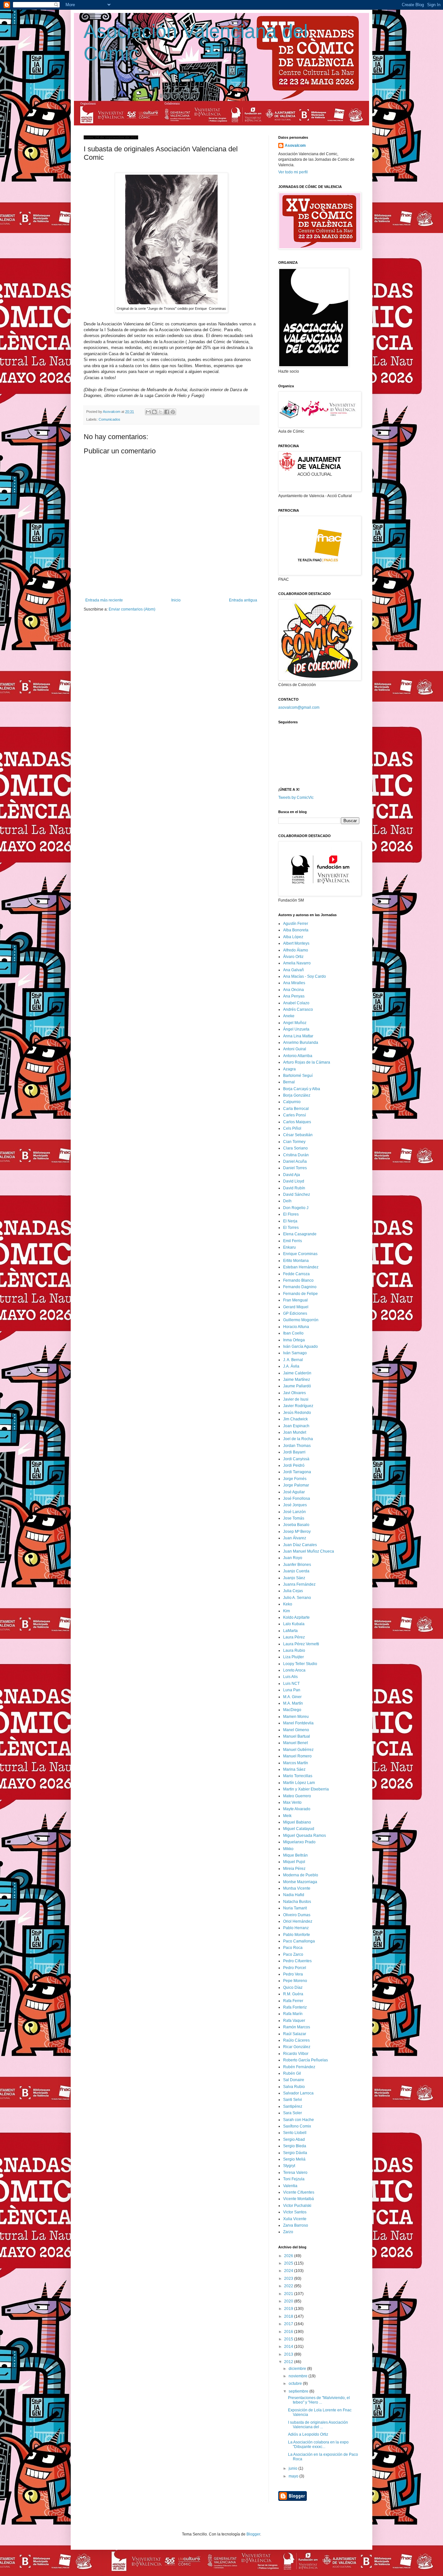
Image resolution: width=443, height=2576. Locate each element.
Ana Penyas (294, 996)
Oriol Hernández (298, 1921)
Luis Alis (290, 1677)
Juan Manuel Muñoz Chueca (309, 1551)
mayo (294, 2476)
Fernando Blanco (298, 1280)
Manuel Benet (295, 1743)
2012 (289, 2362)
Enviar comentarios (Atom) (132, 609)
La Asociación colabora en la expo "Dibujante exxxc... (318, 2444)
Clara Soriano (295, 1148)
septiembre (299, 2391)
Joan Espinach (296, 1426)
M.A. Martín (293, 1703)
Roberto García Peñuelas (305, 2060)
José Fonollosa (297, 1498)
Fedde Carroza (296, 1274)
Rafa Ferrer (293, 2001)
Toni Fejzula (294, 2179)
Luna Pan (292, 1690)
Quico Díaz (293, 1987)
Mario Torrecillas (298, 1776)
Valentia (290, 2186)
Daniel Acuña (295, 1161)
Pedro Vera (293, 1974)
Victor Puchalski (297, 2206)
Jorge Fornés (295, 1479)
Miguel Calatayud (299, 1829)
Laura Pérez (294, 1637)
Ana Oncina (293, 990)
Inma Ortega (294, 1340)
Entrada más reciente (104, 600)
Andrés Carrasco (298, 1009)
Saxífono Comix (297, 2126)
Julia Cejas (293, 1591)
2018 (289, 2316)
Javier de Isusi (296, 1399)
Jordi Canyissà (296, 1459)
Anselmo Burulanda (301, 1043)
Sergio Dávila (295, 2153)
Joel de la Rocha (298, 1439)
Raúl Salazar (295, 2034)
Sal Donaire (294, 2080)
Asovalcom (295, 146)
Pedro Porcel (295, 1968)
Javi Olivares (294, 1393)
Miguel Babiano (297, 1822)
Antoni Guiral (295, 1049)
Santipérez (293, 2106)
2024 (289, 2271)
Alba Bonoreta (296, 930)
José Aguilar (294, 1492)
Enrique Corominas (300, 1254)
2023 (289, 2279)
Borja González (297, 1095)
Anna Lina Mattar (298, 1036)
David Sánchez (297, 1195)
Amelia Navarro (297, 963)
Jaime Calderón (297, 1373)
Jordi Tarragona (297, 1472)
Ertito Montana (296, 1261)
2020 (289, 2301)
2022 (289, 2286)
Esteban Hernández (301, 1267)
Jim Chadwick (295, 1419)
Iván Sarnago (295, 1353)
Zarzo (288, 2232)
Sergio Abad (294, 2139)
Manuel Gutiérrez (298, 1750)
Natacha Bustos (297, 1902)
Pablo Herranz (296, 1928)
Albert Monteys (296, 943)
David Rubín (294, 1188)
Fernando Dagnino (300, 1287)
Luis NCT (291, 1684)
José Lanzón (294, 1512)
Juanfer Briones (297, 1565)
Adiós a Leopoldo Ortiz (308, 2434)
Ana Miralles (294, 983)
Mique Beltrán (295, 1855)
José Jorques (295, 1505)
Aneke (289, 1016)
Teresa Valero (295, 2173)
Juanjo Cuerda (296, 1571)
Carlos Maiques (297, 1122)
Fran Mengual (295, 1300)
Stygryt (289, 2166)
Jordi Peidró (294, 1465)
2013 (289, 2354)
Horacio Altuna (296, 1327)
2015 (289, 2339)
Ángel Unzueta (296, 1029)
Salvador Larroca (298, 2093)
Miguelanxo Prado (299, 1842)
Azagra (289, 1069)
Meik (287, 1816)
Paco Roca (293, 1948)
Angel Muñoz (295, 1023)
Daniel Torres (295, 1168)
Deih (287, 1201)
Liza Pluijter (293, 1657)
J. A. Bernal (293, 1360)
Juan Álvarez (295, 1538)
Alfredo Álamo (296, 950)
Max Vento (292, 1802)
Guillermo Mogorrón (301, 1320)
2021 (289, 2294)
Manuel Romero (297, 1756)
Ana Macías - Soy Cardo (305, 976)
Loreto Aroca (294, 1670)
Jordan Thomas (297, 1446)
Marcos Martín (296, 1763)
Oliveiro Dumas (297, 1915)
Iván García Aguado (300, 1346)
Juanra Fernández (299, 1584)
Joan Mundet (295, 1432)
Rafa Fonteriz (295, 2007)
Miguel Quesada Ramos (305, 1836)
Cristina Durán (296, 1155)
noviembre (299, 2376)
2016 (289, 2332)
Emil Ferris (293, 1241)
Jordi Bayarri (294, 1452)
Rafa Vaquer (294, 2021)
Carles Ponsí (294, 1115)
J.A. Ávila (291, 1366)
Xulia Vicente (295, 2219)
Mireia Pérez (294, 1869)
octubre (296, 2384)
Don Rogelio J (296, 1208)
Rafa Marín (293, 2014)
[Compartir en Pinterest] (173, 412)
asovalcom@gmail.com (299, 707)
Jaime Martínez (297, 1380)
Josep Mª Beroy (297, 1532)
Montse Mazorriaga (300, 1882)
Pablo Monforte (297, 1935)
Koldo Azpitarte (296, 1617)
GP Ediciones (295, 1313)
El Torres (291, 1228)
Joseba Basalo (296, 1525)
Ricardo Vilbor (296, 2054)
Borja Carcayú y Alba (302, 1089)
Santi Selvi (293, 2100)
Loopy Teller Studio (300, 1664)
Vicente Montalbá (299, 2199)
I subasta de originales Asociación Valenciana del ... (318, 2425)
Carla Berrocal (296, 1109)
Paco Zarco (293, 1954)
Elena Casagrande (300, 1234)
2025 (289, 2263)
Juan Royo (293, 1558)
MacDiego (292, 1710)
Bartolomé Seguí (298, 1076)
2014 (289, 2347)
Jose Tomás (294, 1518)
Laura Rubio (294, 1650)
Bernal (289, 1082)
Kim (287, 1611)
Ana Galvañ (293, 970)
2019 (289, 2309)
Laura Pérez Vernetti (301, 1644)
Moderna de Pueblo (301, 1875)
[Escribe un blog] (154, 412)
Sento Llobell (295, 2133)
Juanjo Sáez (294, 1578)
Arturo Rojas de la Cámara (307, 1062)
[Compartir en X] (161, 412)
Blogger (253, 2534)
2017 (289, 2324)
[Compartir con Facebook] (167, 412)
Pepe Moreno (295, 1981)
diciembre (298, 2369)
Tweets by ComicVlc (296, 798)
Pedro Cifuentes (297, 1961)
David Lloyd (294, 1181)
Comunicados (109, 419)
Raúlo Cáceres (296, 2040)
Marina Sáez (294, 1769)
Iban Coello (293, 1333)
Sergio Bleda (295, 2146)
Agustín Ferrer (296, 924)
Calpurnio (292, 1102)
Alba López (293, 937)
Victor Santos (295, 2212)
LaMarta (290, 1631)
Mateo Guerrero (297, 1796)
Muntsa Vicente (297, 1888)
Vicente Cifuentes (299, 2192)
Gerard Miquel (296, 1307)
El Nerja (290, 1221)
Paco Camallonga (299, 1941)
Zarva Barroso (296, 2225)
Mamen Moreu (296, 1717)
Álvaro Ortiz (293, 957)
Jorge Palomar (296, 1485)
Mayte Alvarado (297, 1809)
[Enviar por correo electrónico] (148, 412)
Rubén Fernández (299, 2067)
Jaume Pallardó (297, 1386)
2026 (289, 2256)
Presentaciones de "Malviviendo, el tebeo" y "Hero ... (319, 2400)
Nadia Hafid (294, 1895)
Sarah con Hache (299, 2120)
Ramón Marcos (297, 2027)
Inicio (176, 600)
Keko (288, 1604)
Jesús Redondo (297, 1413)
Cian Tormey (294, 1142)
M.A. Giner (292, 1697)
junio (293, 2468)
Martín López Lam (299, 1783)
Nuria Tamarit (295, 1908)
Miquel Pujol (294, 1862)
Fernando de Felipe (300, 1294)
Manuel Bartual (297, 1736)
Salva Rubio (294, 2087)
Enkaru (289, 1247)
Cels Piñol (292, 1128)
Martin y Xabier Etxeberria (306, 1789)
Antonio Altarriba (298, 1056)
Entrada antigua (243, 600)
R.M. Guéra (293, 1994)
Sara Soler (293, 2113)
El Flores (291, 1214)
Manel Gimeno (296, 1730)
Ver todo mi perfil (293, 172)
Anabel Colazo (296, 1003)
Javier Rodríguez (298, 1406)
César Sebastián (298, 1135)
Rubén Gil (292, 2073)
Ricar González (297, 2047)
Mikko (288, 1849)
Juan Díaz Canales (300, 1545)
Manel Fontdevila (298, 1723)
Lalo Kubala (294, 1624)
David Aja (292, 1175)
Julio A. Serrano (297, 1598)
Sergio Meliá (294, 2159)
